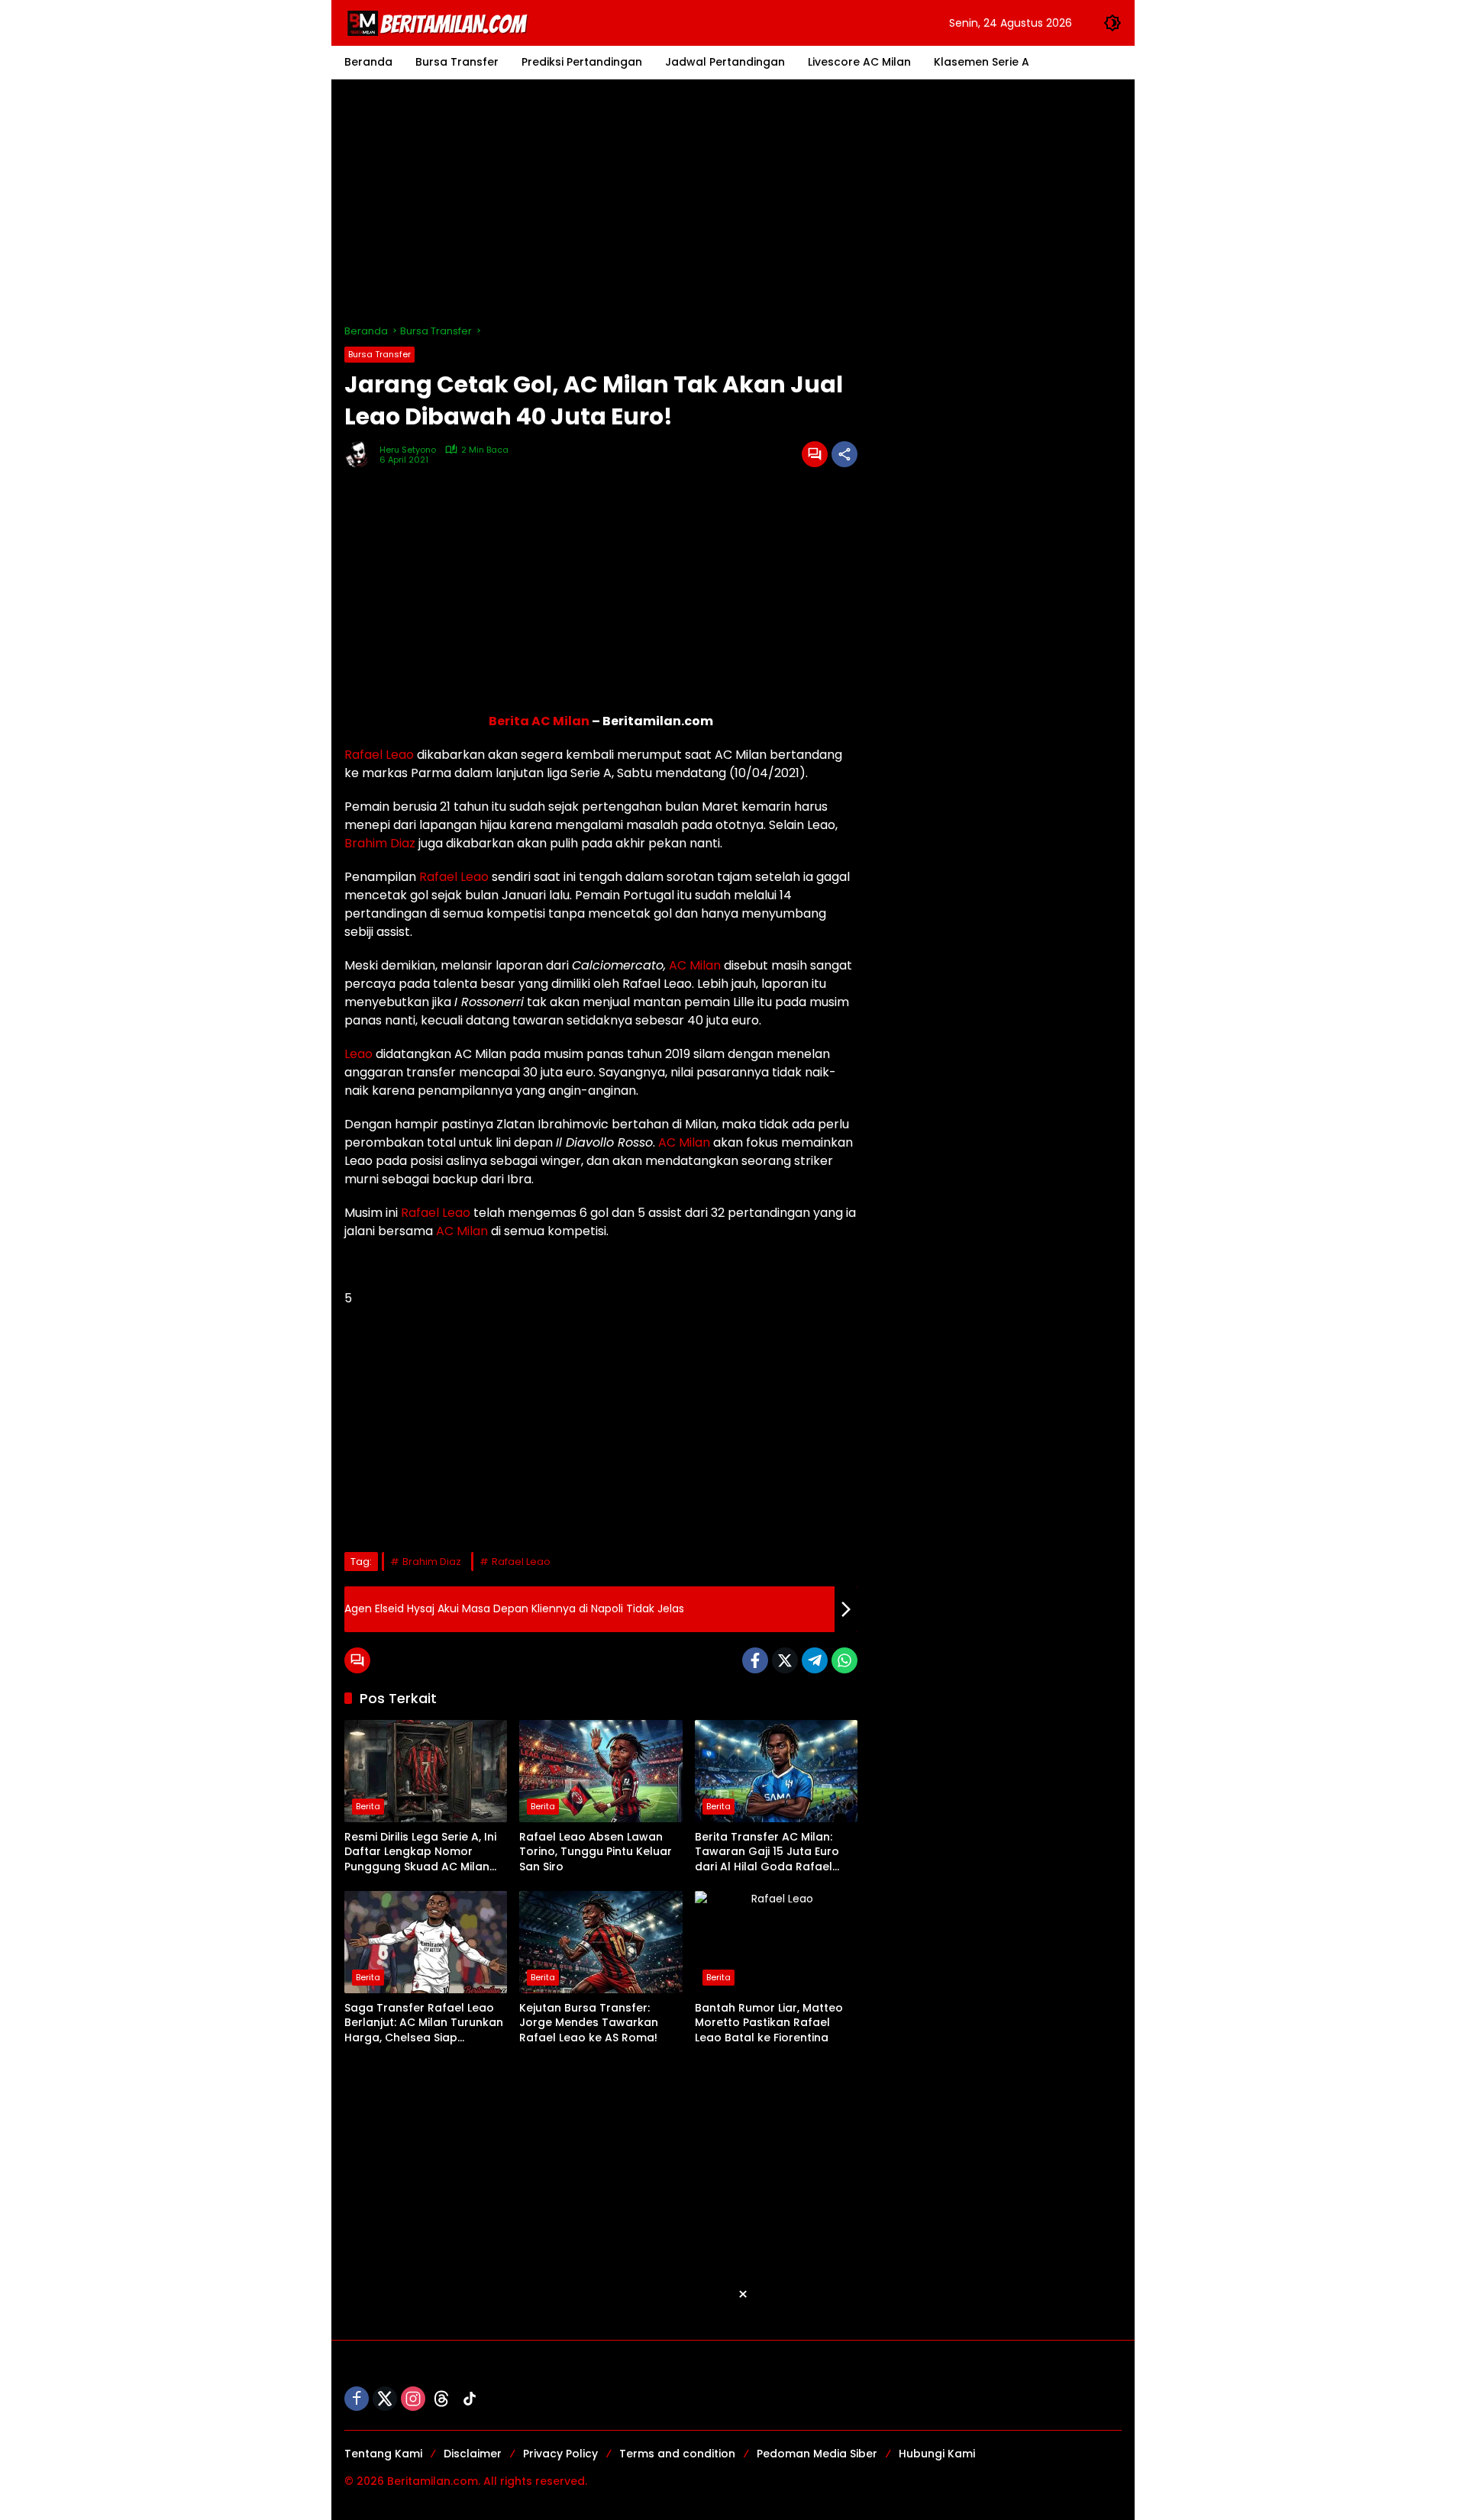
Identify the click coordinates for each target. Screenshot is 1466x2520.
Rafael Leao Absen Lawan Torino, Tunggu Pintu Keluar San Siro (596, 1852)
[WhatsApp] (844, 1660)
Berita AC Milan (539, 721)
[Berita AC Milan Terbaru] (440, 22)
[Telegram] (815, 1660)
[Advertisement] (733, 202)
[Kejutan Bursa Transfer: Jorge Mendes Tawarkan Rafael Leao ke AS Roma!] (601, 1942)
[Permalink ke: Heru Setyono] (362, 454)
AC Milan (695, 965)
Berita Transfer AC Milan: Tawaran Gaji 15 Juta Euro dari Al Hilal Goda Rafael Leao (767, 1852)
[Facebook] (755, 1660)
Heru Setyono (408, 450)
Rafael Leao (379, 755)
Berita (368, 1806)
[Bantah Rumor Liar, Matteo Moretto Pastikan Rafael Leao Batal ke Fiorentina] (776, 1942)
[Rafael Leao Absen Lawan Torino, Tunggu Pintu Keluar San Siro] (601, 1771)
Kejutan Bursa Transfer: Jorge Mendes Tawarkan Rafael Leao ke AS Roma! (589, 2023)
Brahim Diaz (380, 843)
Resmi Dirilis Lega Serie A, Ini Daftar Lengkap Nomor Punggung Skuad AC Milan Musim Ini (420, 1852)
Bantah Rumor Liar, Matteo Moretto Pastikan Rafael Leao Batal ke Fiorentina (769, 2023)
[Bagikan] (844, 454)
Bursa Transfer (379, 354)
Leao (358, 1054)
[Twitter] (785, 1660)
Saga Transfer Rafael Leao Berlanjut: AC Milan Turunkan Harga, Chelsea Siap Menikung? (424, 2023)
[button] (1112, 23)
